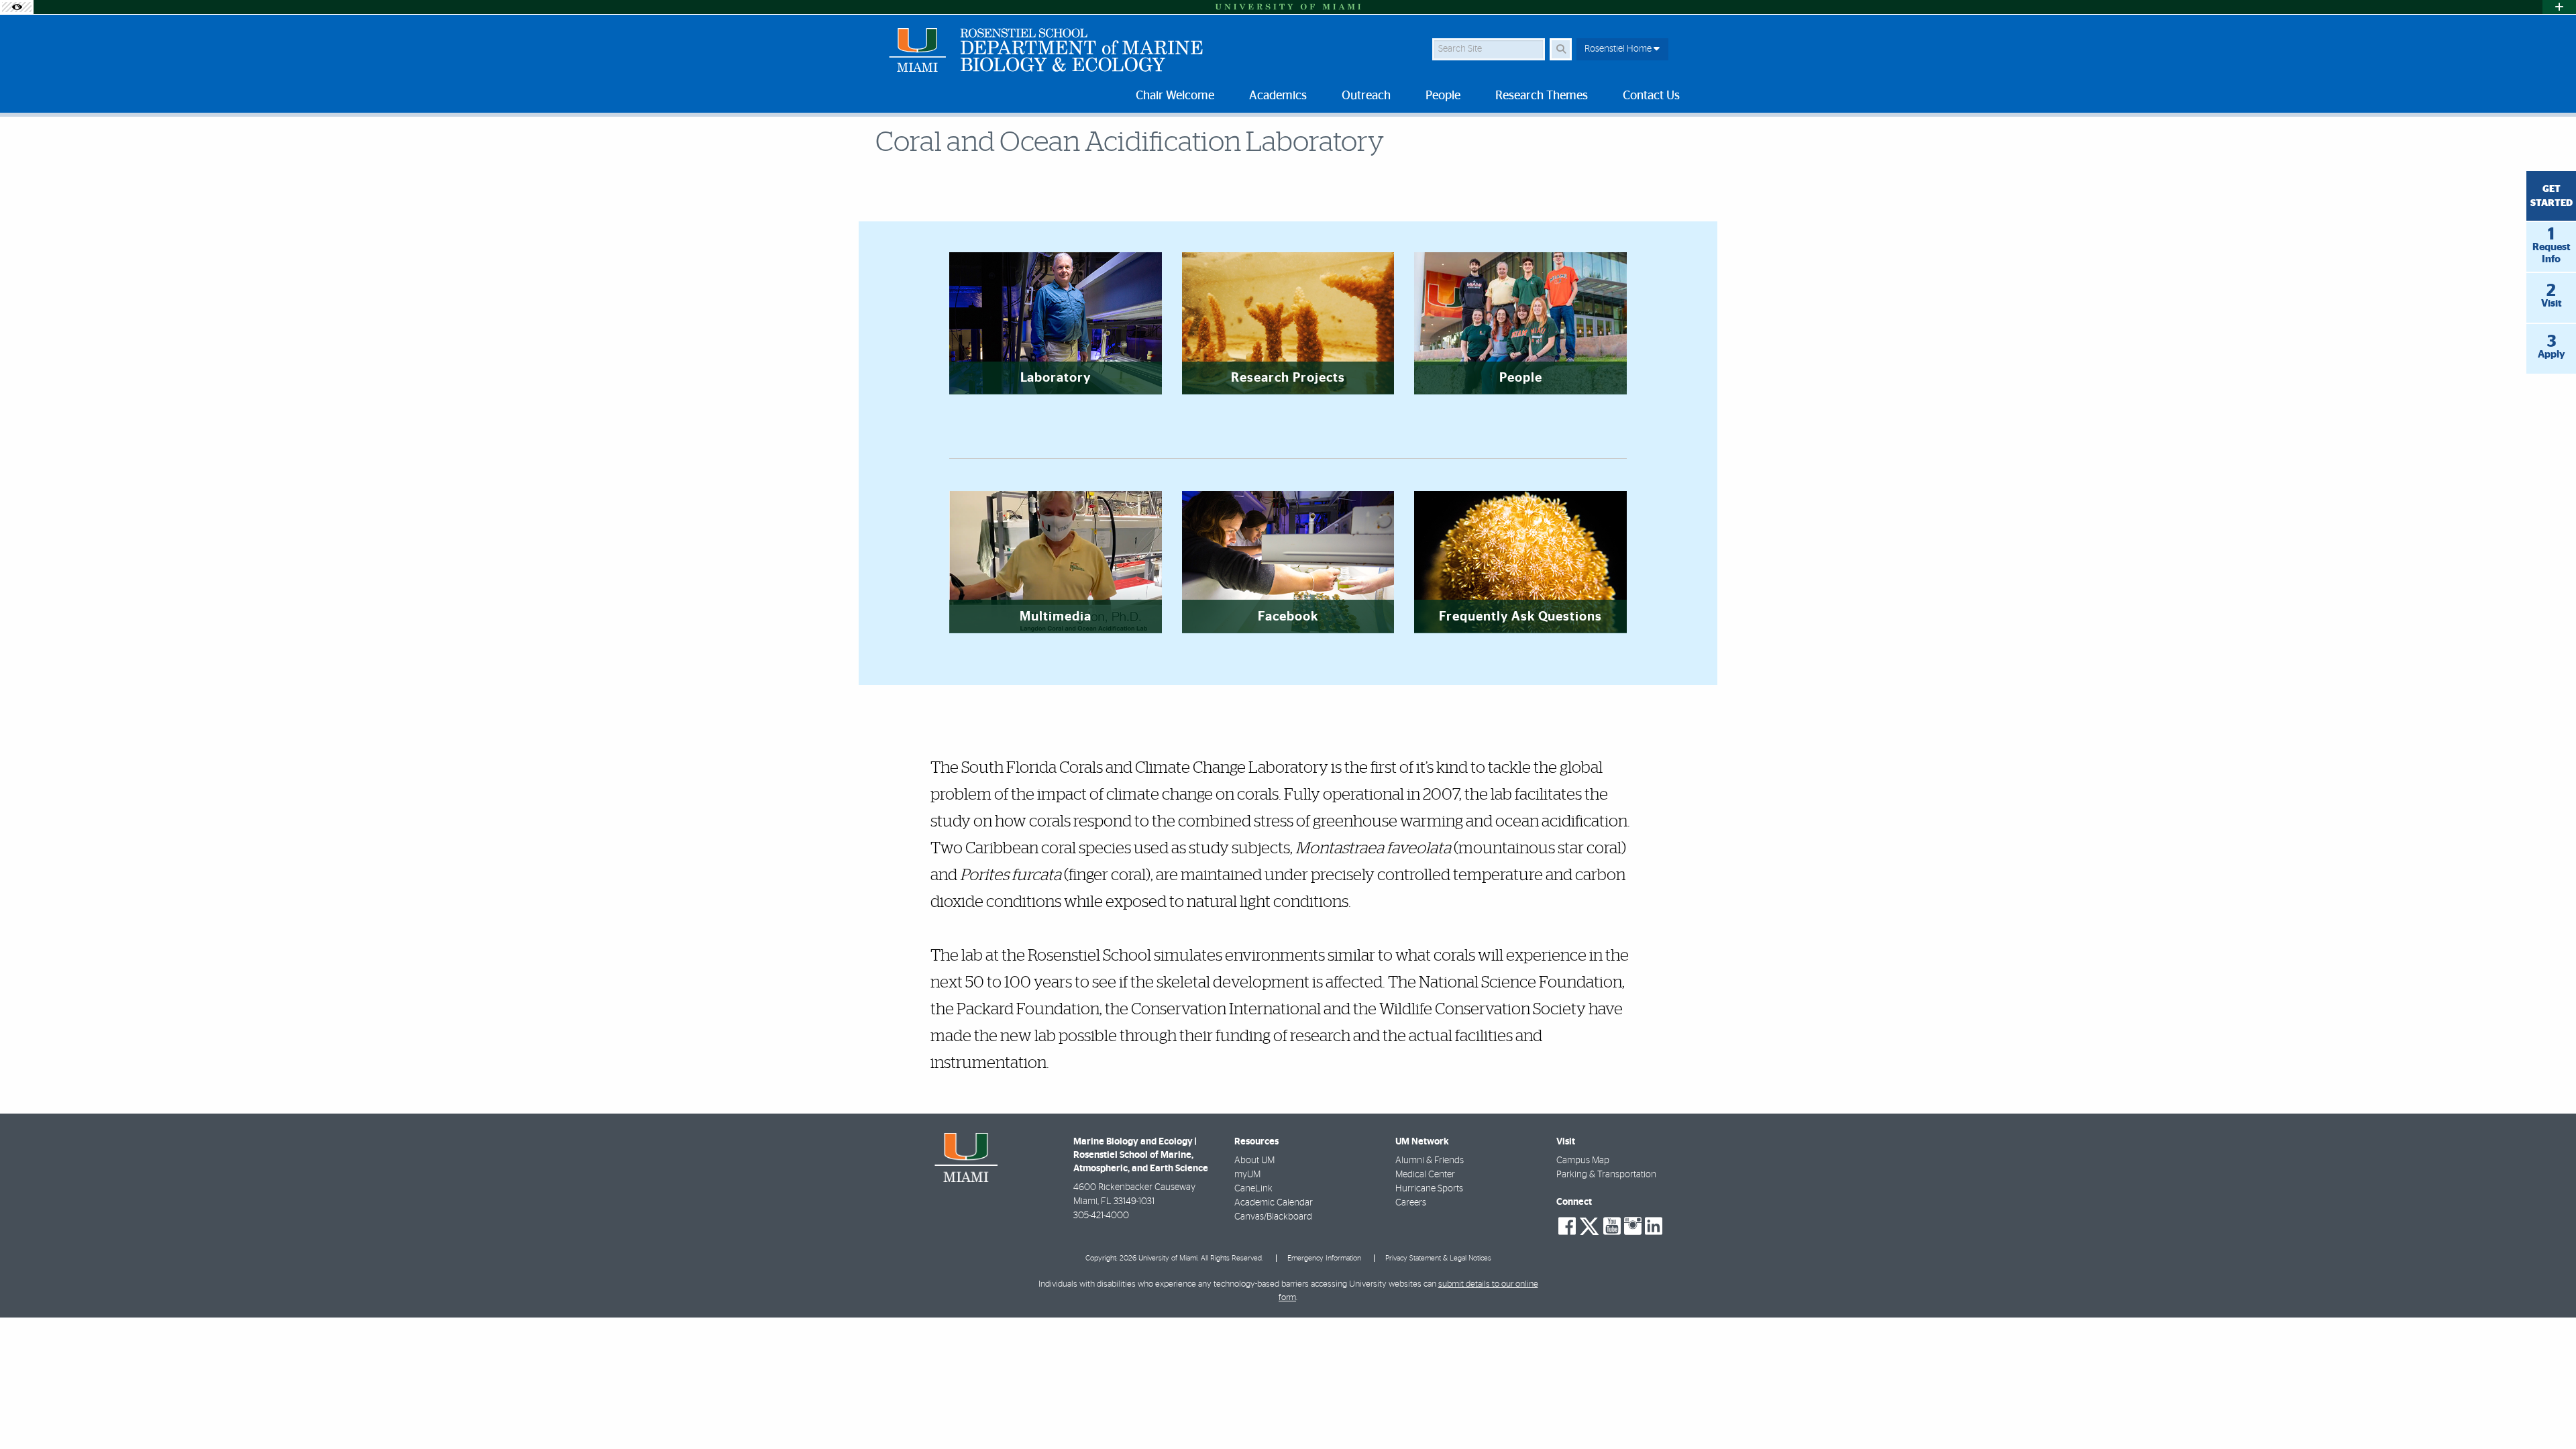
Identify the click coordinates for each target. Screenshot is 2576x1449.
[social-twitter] (1589, 1225)
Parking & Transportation (1606, 1175)
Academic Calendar (1274, 1203)
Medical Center (1425, 1175)
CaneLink (1253, 1189)
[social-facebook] (1567, 1226)
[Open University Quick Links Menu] (2559, 7)
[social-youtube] (1612, 1226)
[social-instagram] (1633, 1226)
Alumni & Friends (1430, 1161)
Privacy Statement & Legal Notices (1438, 1258)
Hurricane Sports (1429, 1189)
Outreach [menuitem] (1366, 96)
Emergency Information (1324, 1258)
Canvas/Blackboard (1273, 1217)
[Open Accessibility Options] (17, 7)
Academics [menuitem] (1278, 96)
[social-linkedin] (1654, 1226)
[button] (2546, 1411)
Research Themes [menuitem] (1542, 96)
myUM (1247, 1175)
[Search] (1561, 49)
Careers (1411, 1203)
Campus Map (1583, 1161)
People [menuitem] (1443, 96)
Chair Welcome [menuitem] (1175, 96)
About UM (1254, 1161)
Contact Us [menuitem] (1651, 96)
